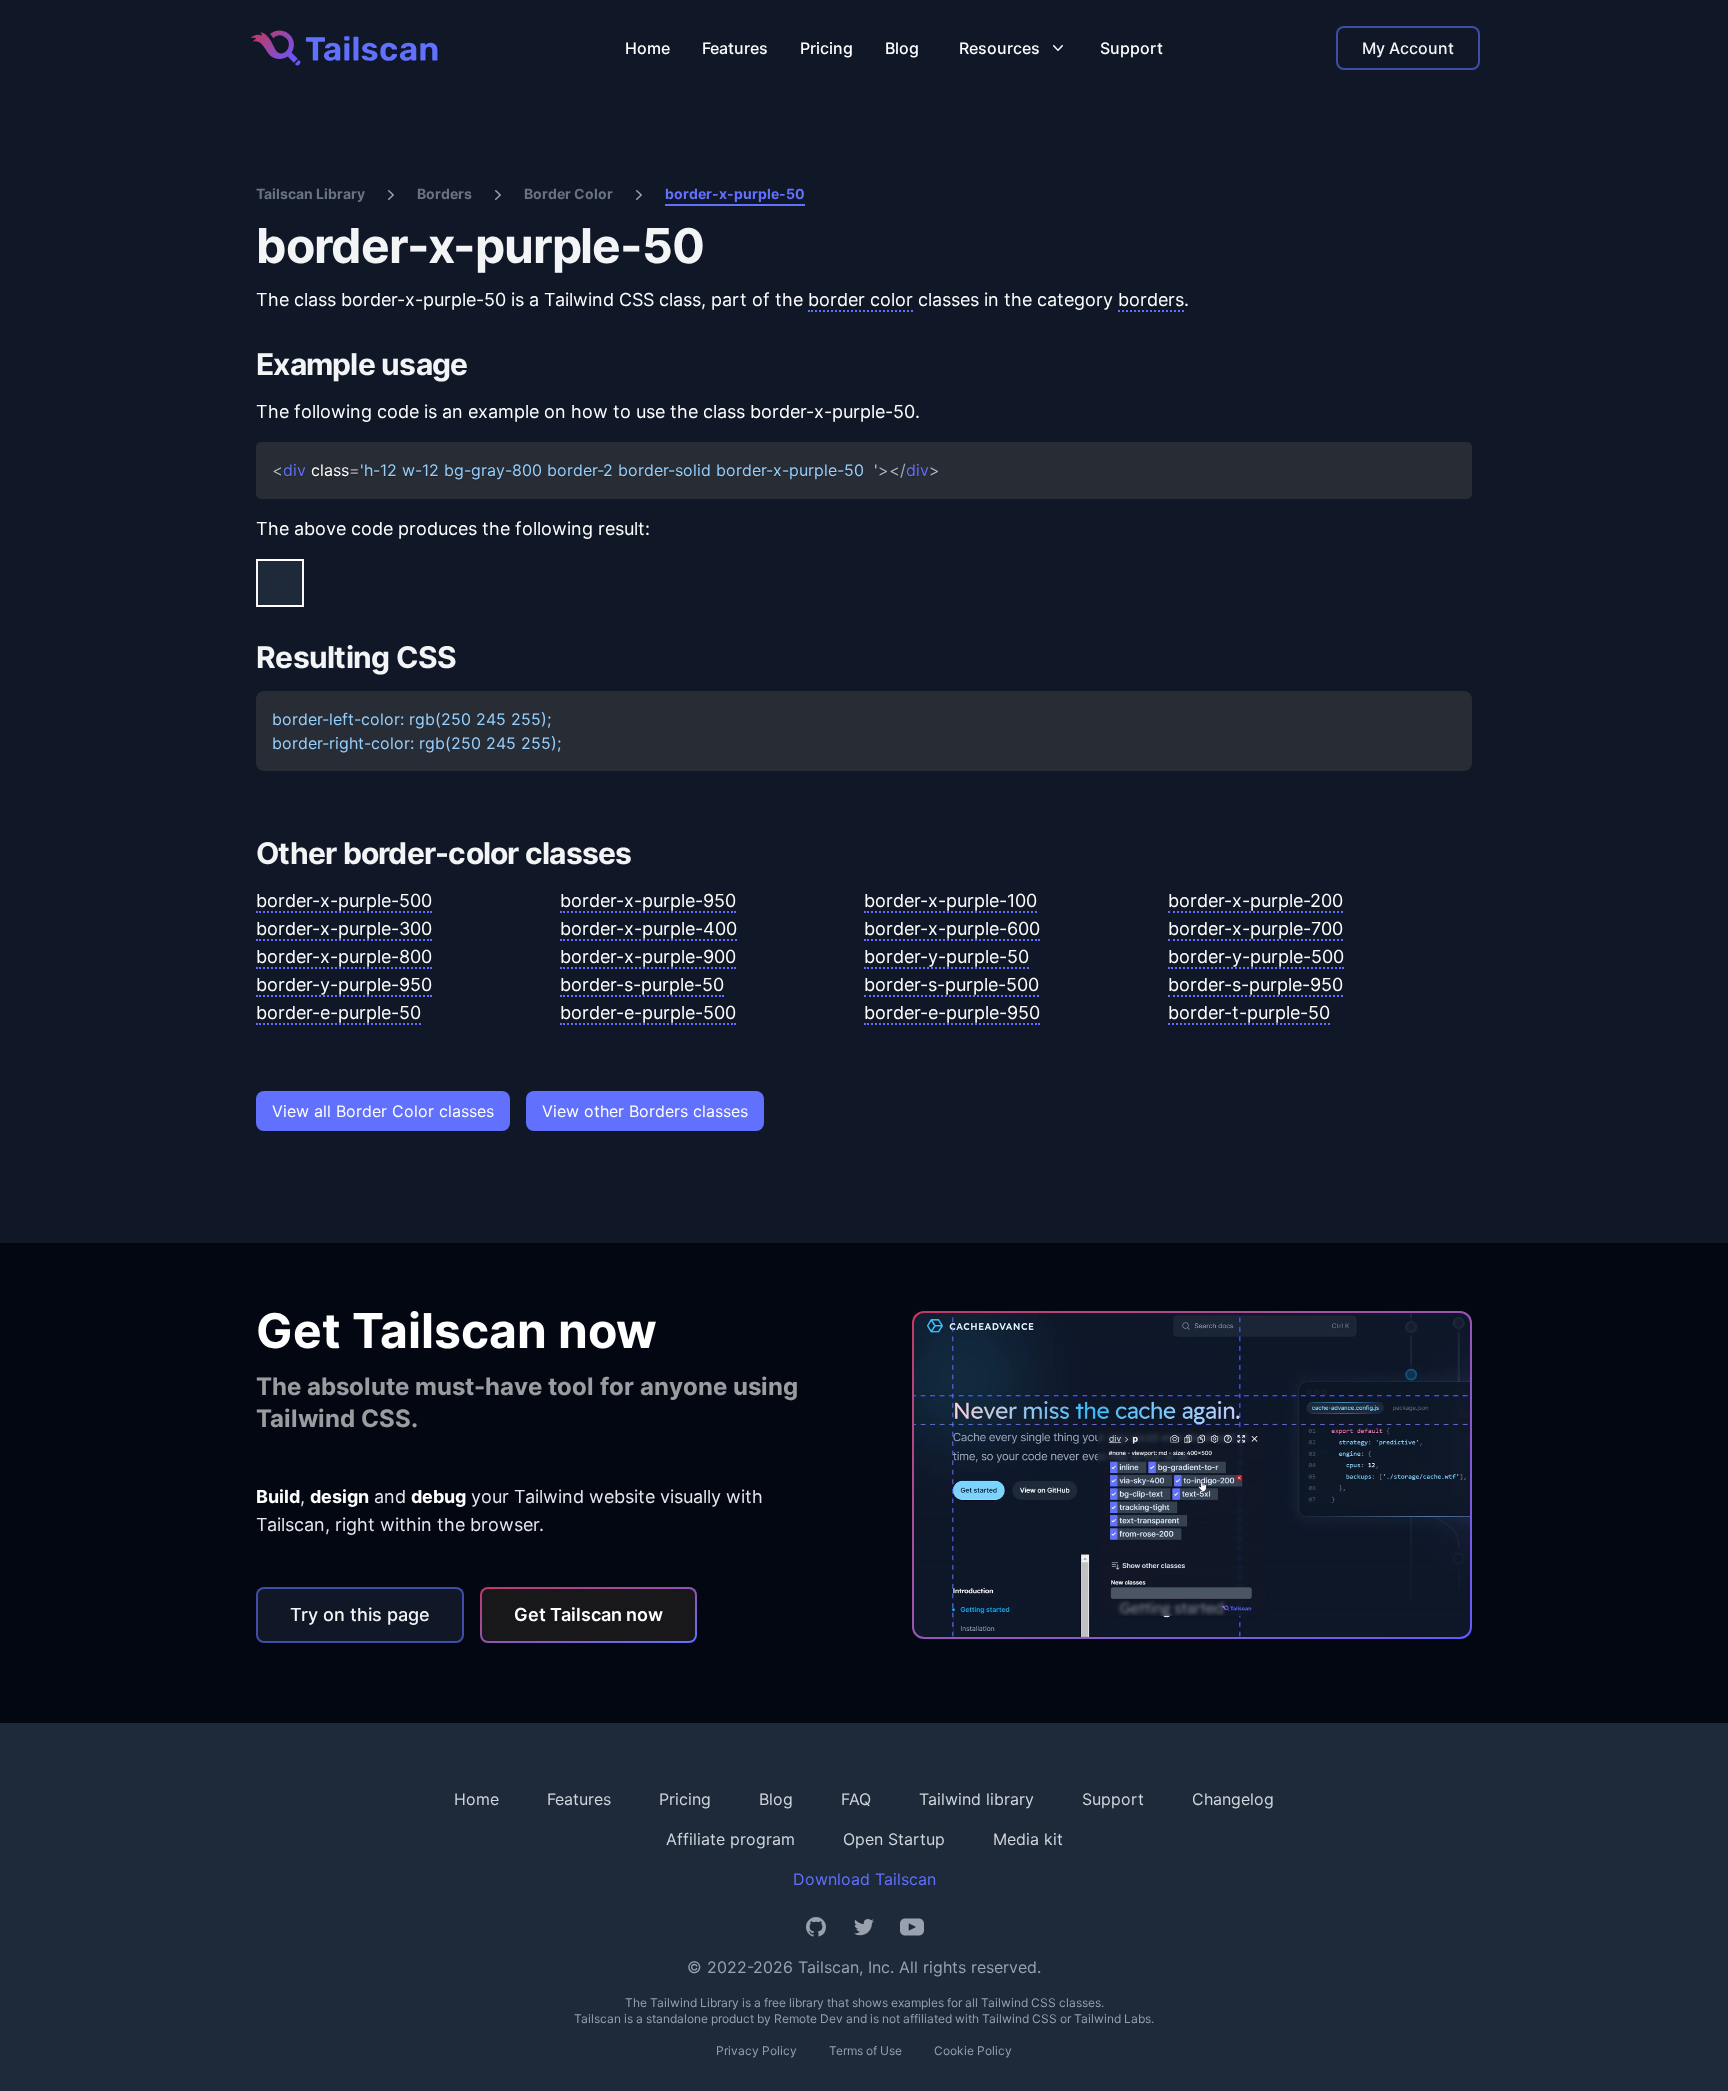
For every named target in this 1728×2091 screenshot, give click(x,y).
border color (860, 299)
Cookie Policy (973, 2050)
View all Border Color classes (383, 1111)
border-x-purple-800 (344, 956)
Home (647, 48)
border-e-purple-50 (338, 1012)
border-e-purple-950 (952, 1012)
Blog (902, 48)
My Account (1408, 48)
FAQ (856, 1799)
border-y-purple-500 (1256, 956)
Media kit (1028, 1839)
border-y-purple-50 (946, 956)
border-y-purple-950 (344, 984)
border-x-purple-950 (648, 900)
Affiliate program (730, 1839)
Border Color (568, 193)
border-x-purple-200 (1255, 900)
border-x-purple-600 (952, 928)
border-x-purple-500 (344, 900)
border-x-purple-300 (344, 928)
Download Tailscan (864, 1879)
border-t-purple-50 (1249, 1012)
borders (1151, 299)
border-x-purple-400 (648, 928)
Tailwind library (976, 1799)
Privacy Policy (756, 2050)
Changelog (1233, 1799)
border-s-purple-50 (642, 984)
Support (1131, 48)
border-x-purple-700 (1255, 928)
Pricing (826, 48)
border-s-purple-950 (1255, 984)
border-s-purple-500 (951, 984)
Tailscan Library (310, 193)
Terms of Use (865, 2050)
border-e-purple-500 (648, 1012)
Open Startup (894, 1839)
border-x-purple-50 (735, 193)
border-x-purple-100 (950, 900)
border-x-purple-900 (648, 956)
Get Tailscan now (588, 1614)
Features (735, 48)
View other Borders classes (645, 1111)
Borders (444, 193)
